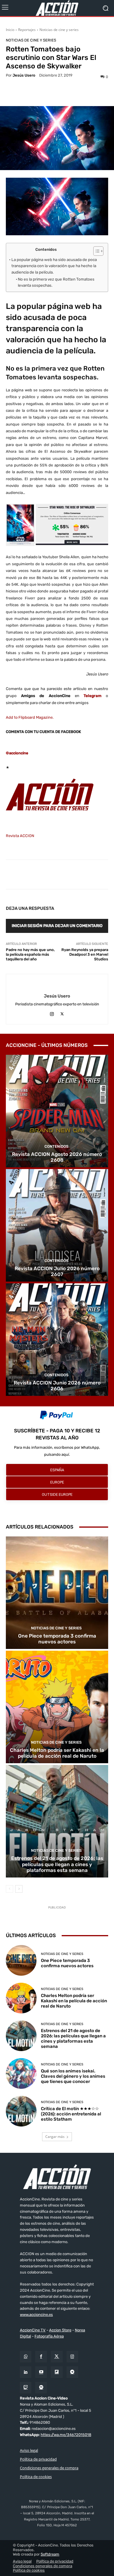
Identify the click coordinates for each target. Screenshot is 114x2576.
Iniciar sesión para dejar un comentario (57, 926)
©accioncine (17, 753)
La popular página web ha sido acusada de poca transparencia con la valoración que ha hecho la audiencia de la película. (54, 266)
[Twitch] (26, 2388)
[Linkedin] (26, 2372)
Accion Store (60, 2330)
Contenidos (56, 1146)
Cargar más (55, 2137)
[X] (62, 1013)
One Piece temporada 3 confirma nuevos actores (57, 1639)
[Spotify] (41, 2388)
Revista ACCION (20, 836)
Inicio (10, 30)
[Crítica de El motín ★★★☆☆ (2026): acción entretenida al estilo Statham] (21, 2111)
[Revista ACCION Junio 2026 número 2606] (57, 1340)
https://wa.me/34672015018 (66, 2435)
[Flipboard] (57, 2372)
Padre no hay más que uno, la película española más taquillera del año (30, 954)
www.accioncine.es (36, 2315)
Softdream (50, 2555)
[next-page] (19, 1889)
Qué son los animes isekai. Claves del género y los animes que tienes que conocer (73, 2076)
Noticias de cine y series (59, 30)
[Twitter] (57, 2357)
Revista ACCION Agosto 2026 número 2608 (57, 1157)
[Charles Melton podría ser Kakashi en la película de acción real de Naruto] (57, 1707)
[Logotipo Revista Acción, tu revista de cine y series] (57, 8)
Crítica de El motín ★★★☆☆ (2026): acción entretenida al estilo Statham (71, 2114)
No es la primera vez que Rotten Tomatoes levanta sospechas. (56, 282)
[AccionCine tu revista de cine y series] (57, 2177)
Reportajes (27, 30)
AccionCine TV (33, 2330)
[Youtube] (41, 2372)
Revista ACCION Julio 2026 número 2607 (57, 1271)
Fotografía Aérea (49, 2336)
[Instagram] (52, 1013)
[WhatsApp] (26, 2357)
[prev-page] (9, 1889)
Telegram (93, 696)
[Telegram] (72, 2372)
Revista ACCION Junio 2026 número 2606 (57, 1386)
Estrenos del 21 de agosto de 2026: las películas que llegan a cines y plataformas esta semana (57, 1864)
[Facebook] (41, 2357)
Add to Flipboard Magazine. (30, 717)
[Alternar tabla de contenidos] (95, 251)
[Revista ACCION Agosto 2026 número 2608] (57, 1111)
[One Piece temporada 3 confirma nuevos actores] (57, 1593)
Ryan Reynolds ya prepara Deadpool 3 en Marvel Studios (85, 954)
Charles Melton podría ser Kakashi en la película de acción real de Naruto (57, 1753)
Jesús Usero (24, 75)
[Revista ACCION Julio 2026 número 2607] (57, 1225)
